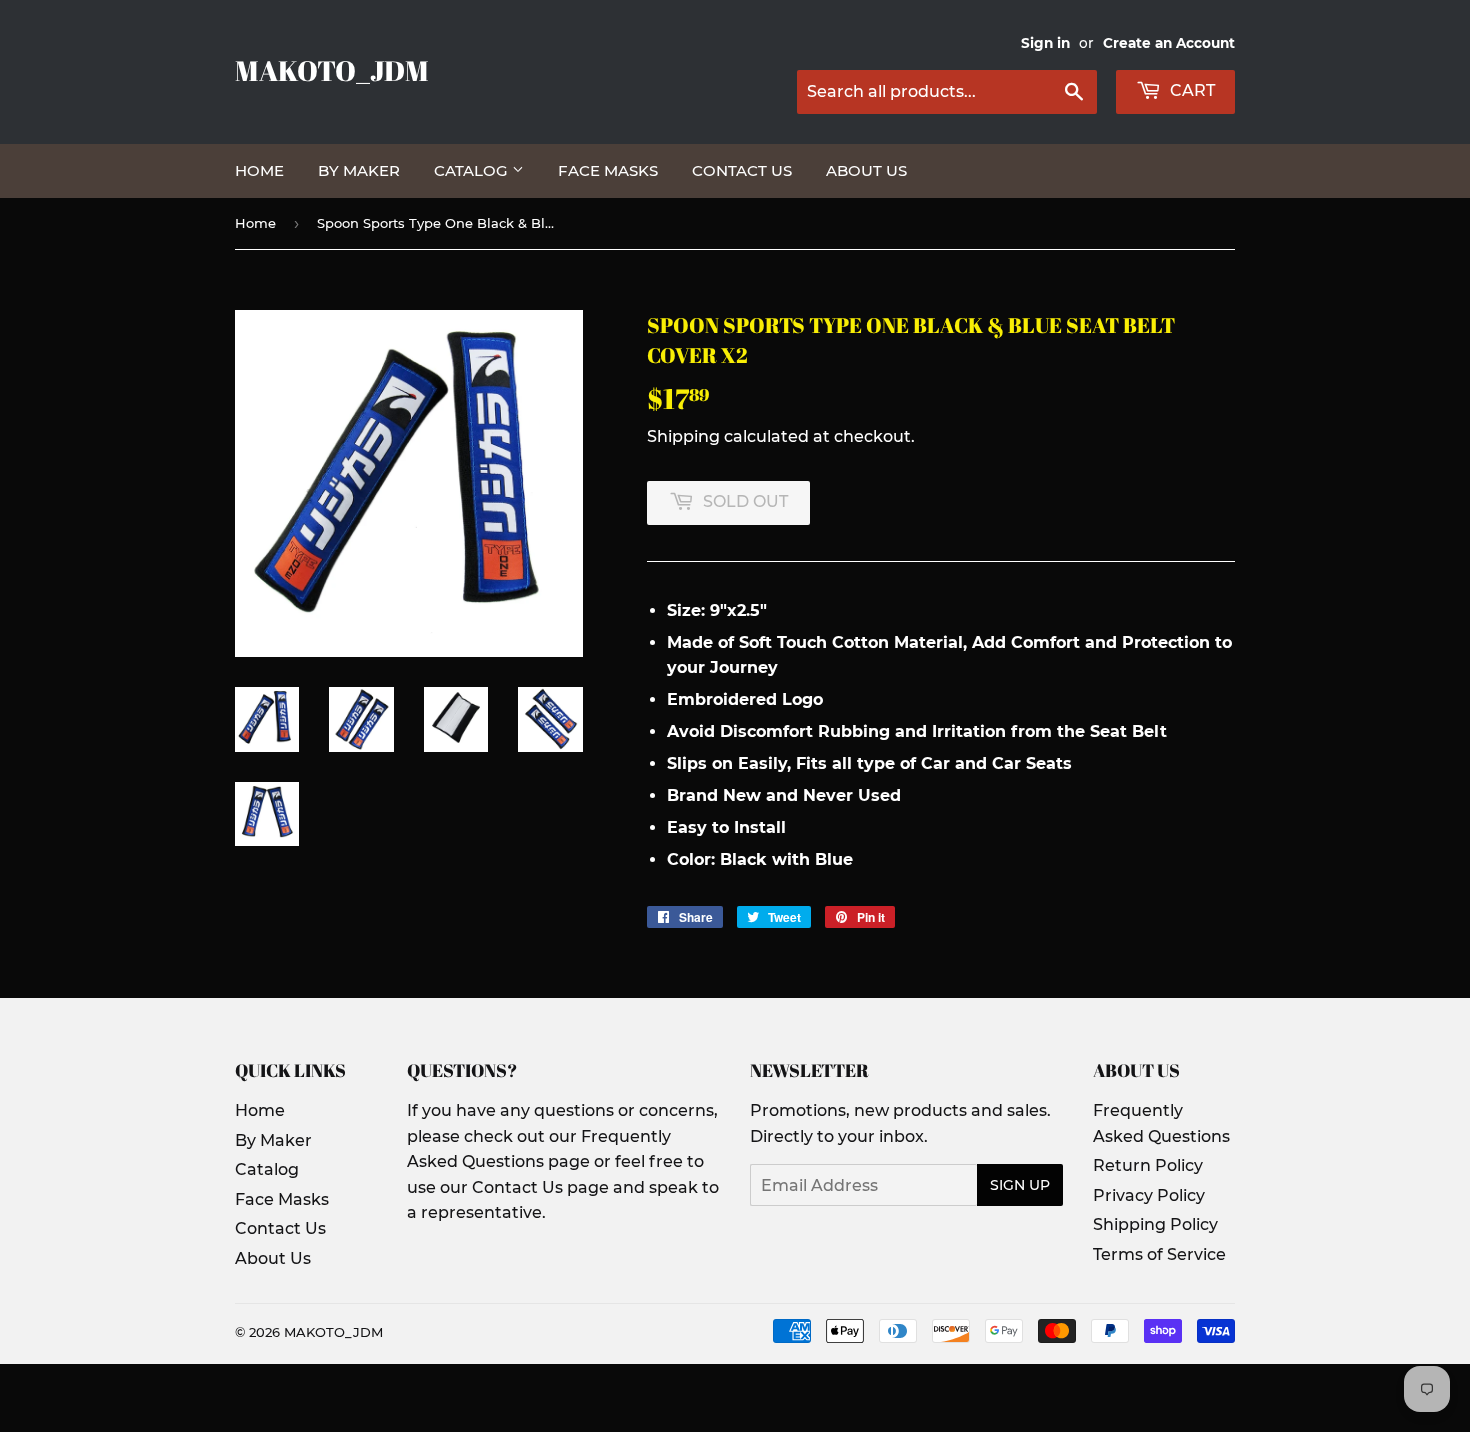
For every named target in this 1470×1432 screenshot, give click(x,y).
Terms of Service (1159, 1254)
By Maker (359, 170)
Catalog (473, 170)
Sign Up (1020, 1185)
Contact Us (742, 170)
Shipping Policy (1155, 1224)
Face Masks (608, 170)
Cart (1190, 90)
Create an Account (1169, 43)
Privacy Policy (1149, 1195)
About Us (866, 170)
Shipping (683, 436)
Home (259, 170)
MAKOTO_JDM (332, 70)
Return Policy (1148, 1165)
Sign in (1045, 43)
